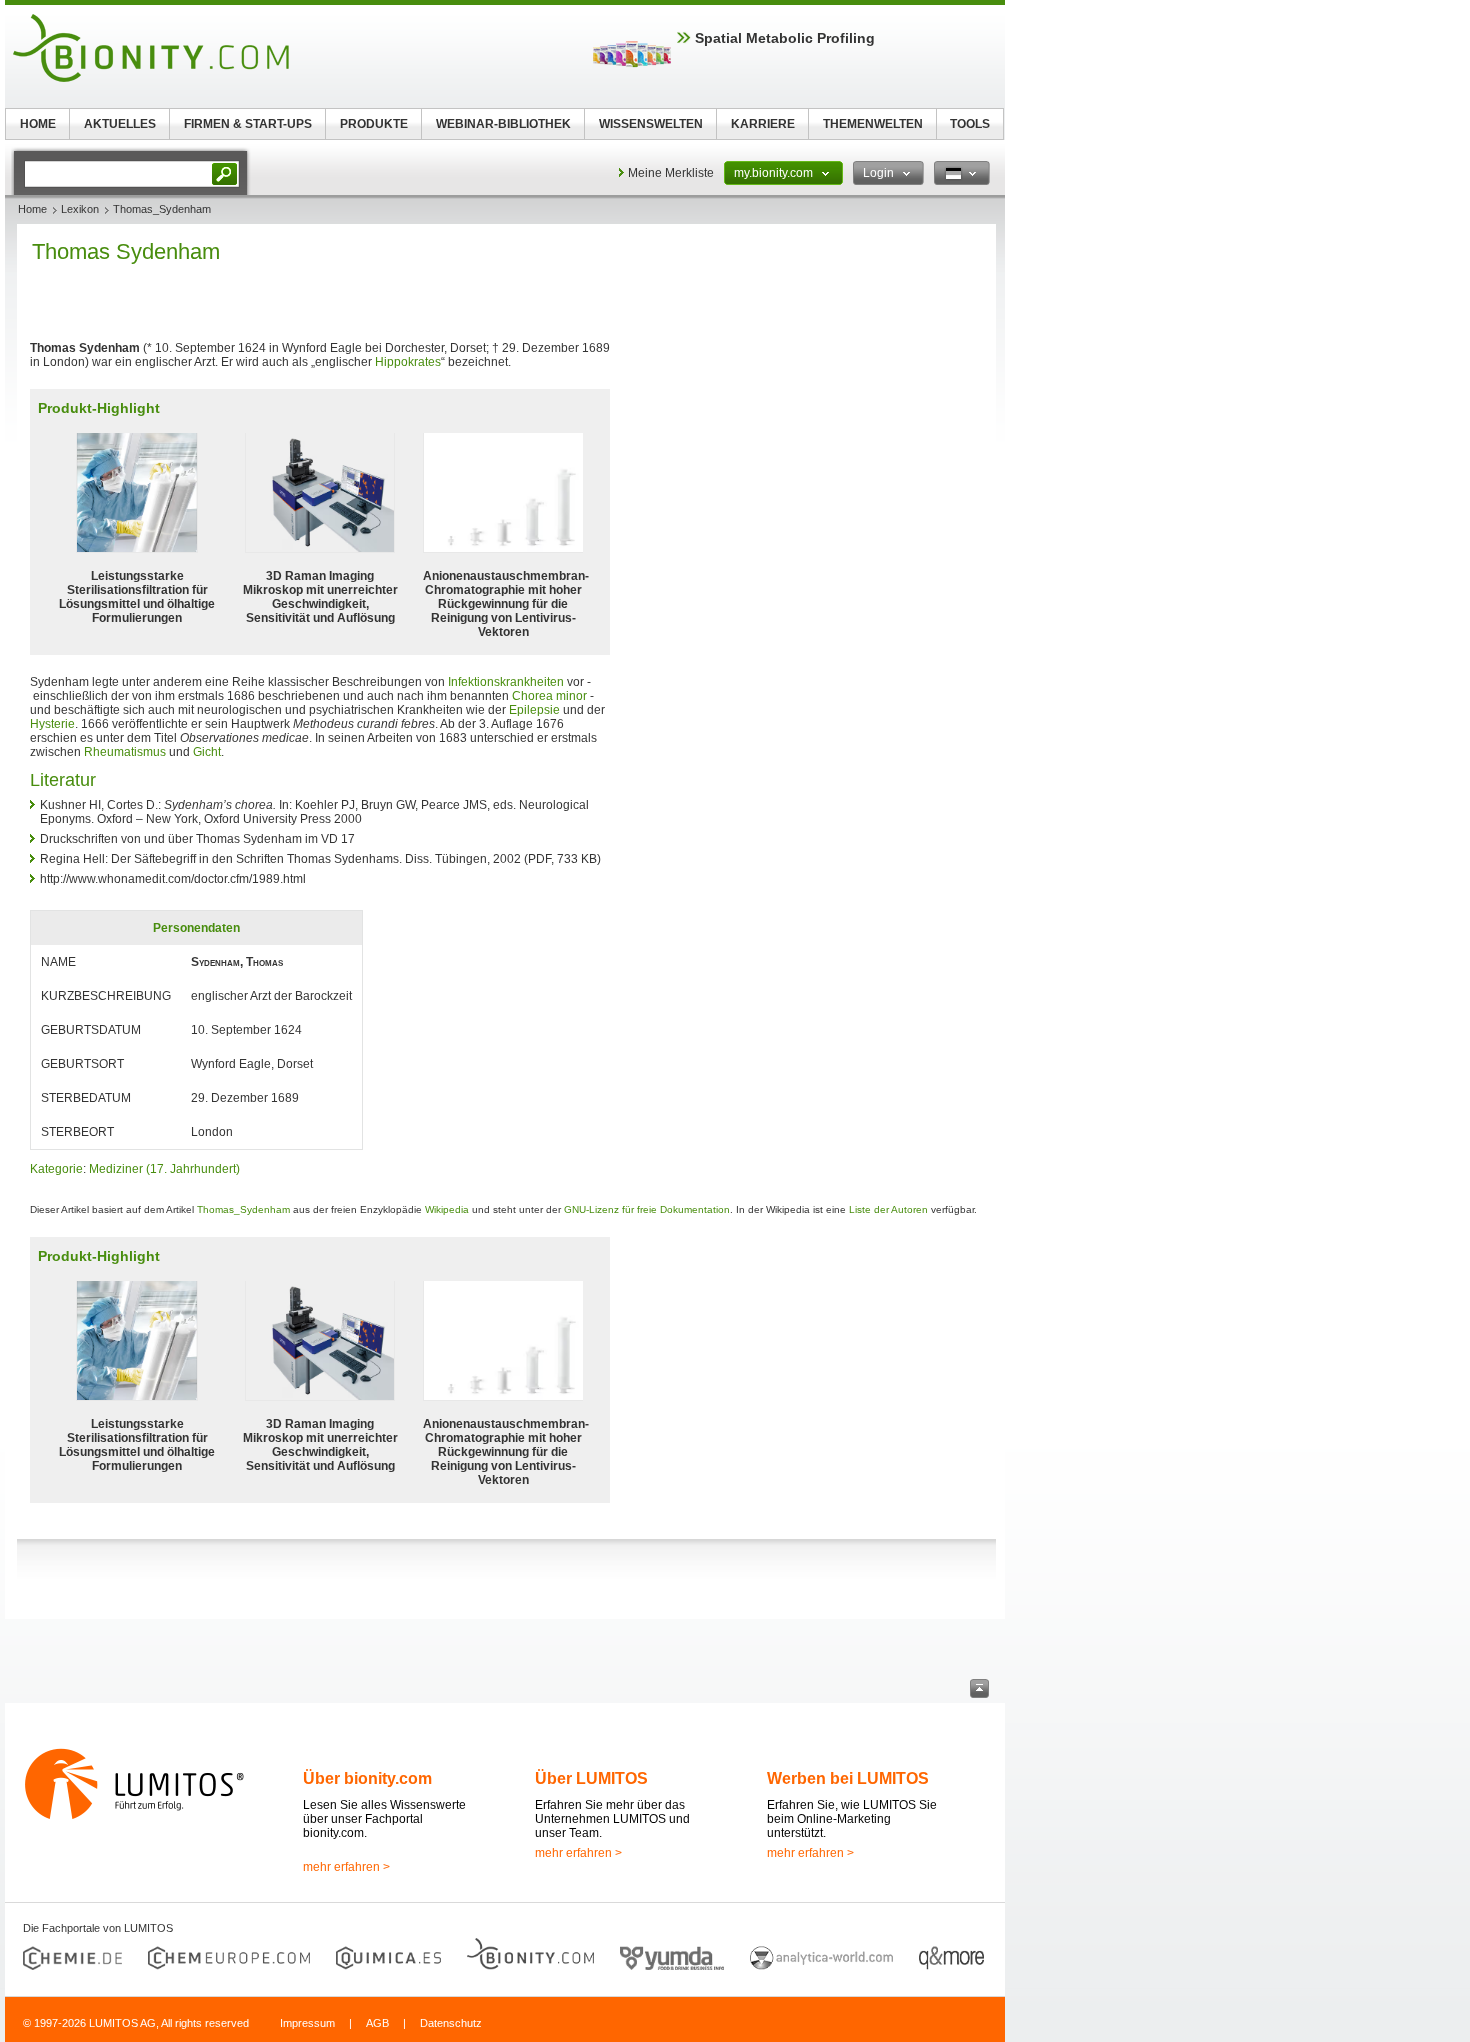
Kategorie (56, 1169)
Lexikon (80, 209)
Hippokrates (408, 362)
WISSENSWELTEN (651, 124)
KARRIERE (763, 124)
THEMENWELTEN (873, 124)
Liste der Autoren (888, 1209)
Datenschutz (451, 2023)
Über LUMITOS (591, 1778)
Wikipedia (447, 1209)
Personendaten (196, 928)
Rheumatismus (125, 752)
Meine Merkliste (671, 173)
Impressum (307, 2023)
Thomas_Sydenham (243, 1209)
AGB (377, 2023)
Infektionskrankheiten (506, 682)
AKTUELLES (120, 124)
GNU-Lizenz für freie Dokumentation (647, 1209)
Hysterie (52, 724)
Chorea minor (549, 696)
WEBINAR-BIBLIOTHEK (503, 124)
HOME (38, 124)
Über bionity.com (367, 1778)
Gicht (207, 752)
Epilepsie (534, 710)
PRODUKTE (374, 124)
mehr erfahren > (346, 1867)
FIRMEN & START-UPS (248, 124)
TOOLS (970, 124)
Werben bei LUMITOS (848, 1778)
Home (32, 209)
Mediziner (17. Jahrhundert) (164, 1169)
